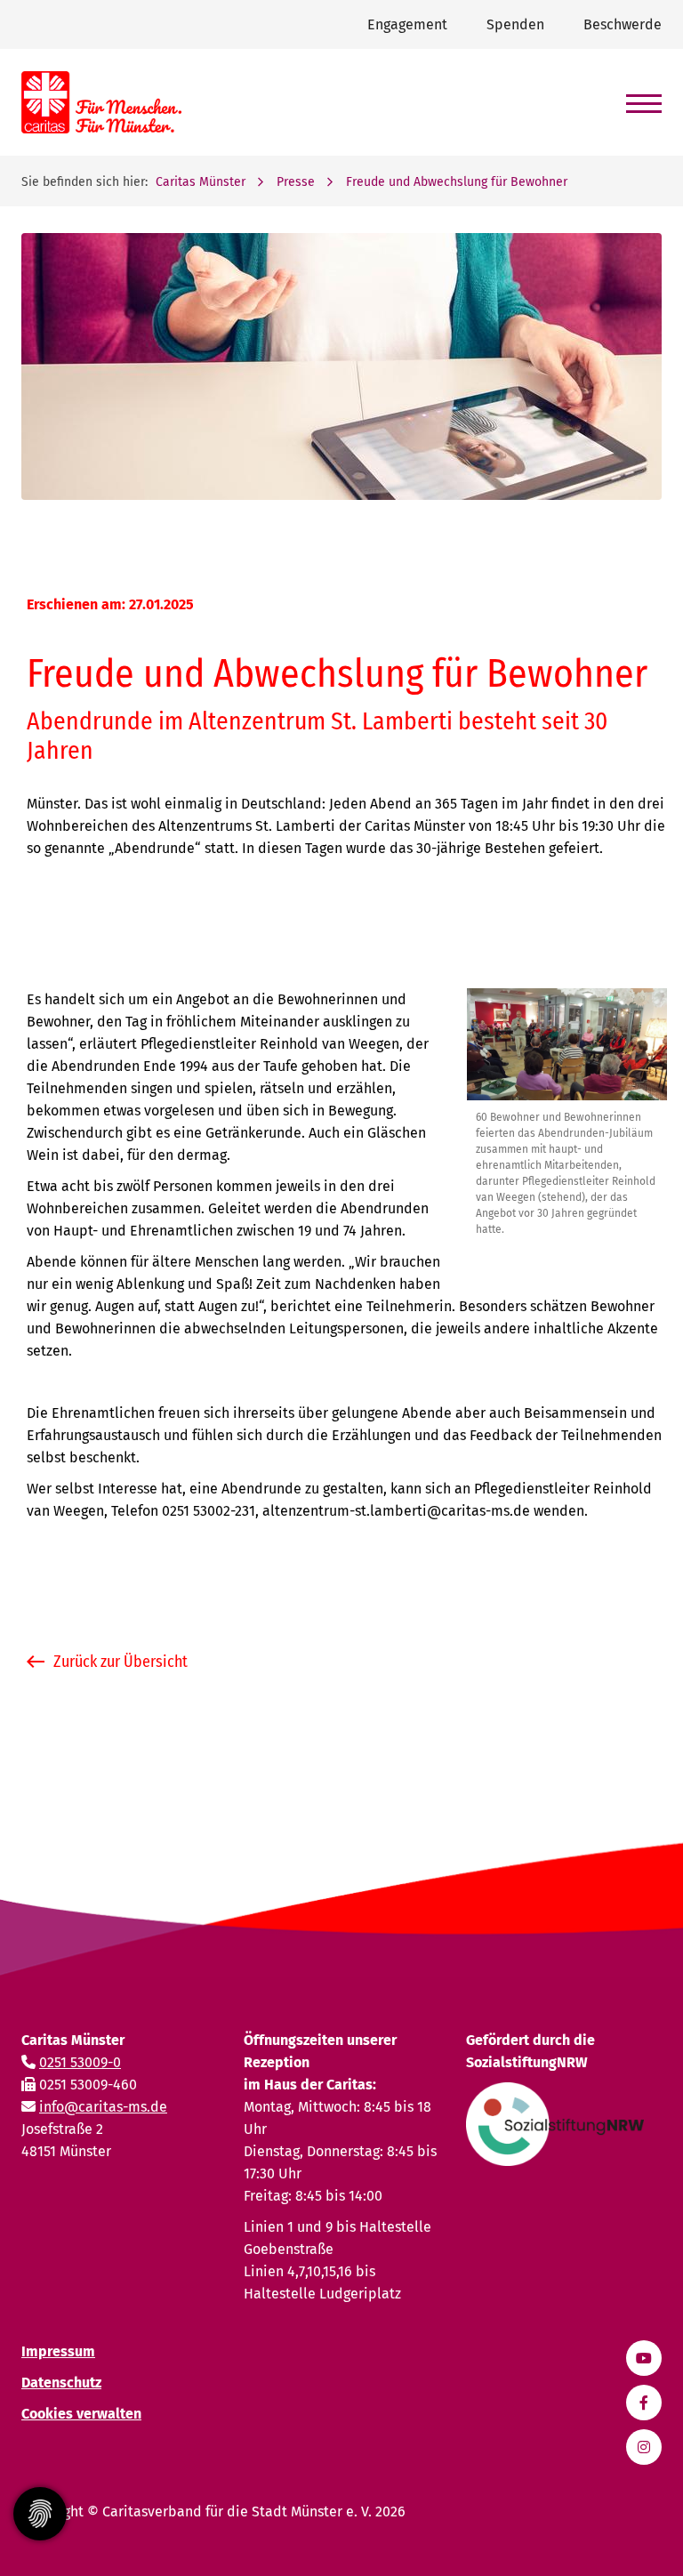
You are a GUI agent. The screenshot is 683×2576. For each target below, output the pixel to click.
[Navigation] (637, 96)
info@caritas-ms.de (103, 2107)
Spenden (515, 24)
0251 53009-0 (80, 2062)
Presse (296, 182)
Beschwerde (623, 24)
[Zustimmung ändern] (40, 2514)
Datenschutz (61, 2383)
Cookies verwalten (81, 2414)
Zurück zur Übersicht (121, 1662)
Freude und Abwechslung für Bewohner (457, 182)
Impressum (58, 2351)
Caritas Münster (201, 182)
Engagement (407, 24)
